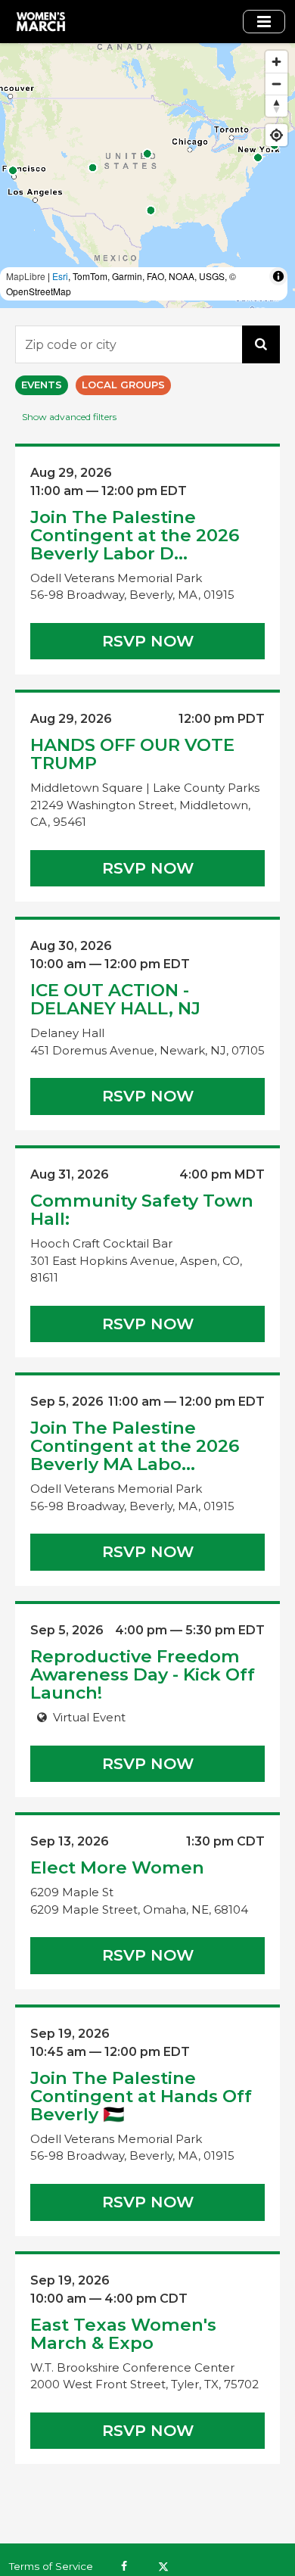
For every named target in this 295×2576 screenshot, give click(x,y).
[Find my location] (276, 135)
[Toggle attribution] (278, 276)
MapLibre (26, 276)
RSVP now (148, 641)
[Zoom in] (276, 62)
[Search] (261, 344)
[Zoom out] (276, 84)
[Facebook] (124, 2566)
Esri (60, 276)
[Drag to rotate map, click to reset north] (276, 106)
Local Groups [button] (123, 385)
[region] (147, 176)
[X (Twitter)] (163, 2566)
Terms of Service (51, 2566)
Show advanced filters (69, 417)
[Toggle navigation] (264, 22)
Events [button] (42, 385)
